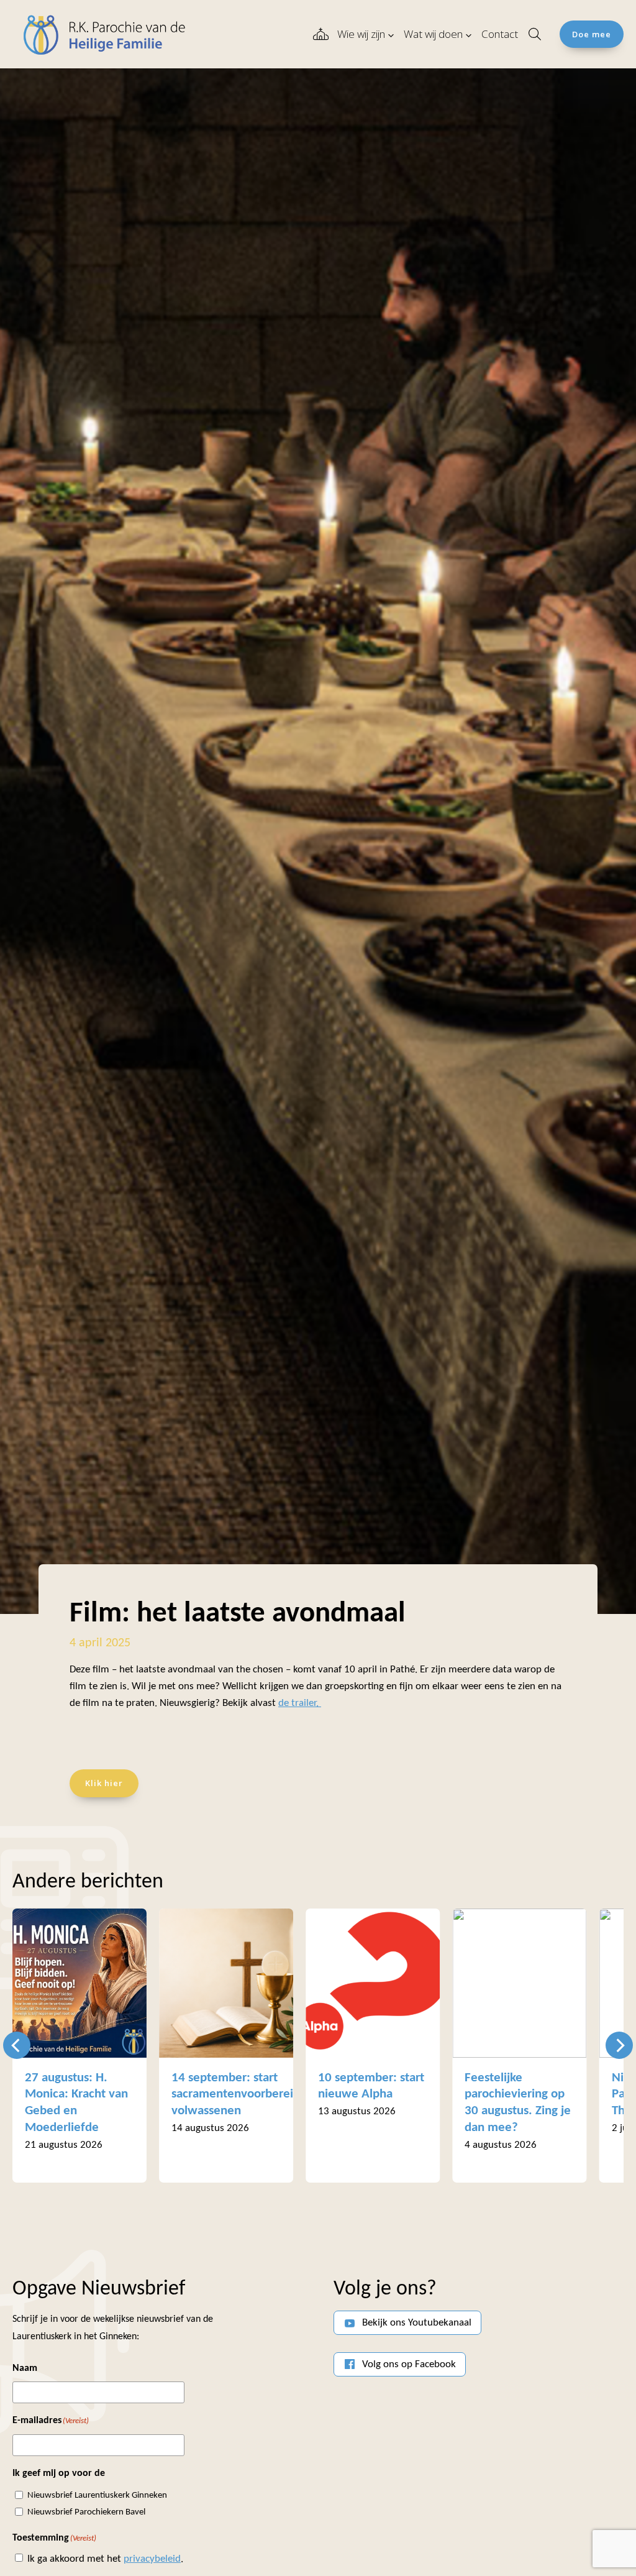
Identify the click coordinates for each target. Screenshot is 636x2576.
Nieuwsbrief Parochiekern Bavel (86, 2512)
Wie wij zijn (361, 34)
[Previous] (17, 2045)
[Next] (619, 2045)
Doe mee (592, 34)
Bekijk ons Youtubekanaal (417, 2323)
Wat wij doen (433, 34)
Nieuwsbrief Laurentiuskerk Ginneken (97, 2496)
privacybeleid (152, 2559)
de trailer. (300, 1703)
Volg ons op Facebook (409, 2364)
